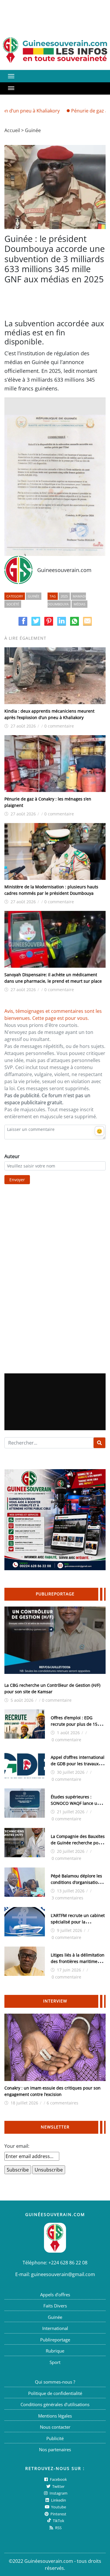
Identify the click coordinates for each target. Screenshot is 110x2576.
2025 (64, 596)
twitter (58, 2486)
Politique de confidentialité (55, 2393)
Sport (55, 2362)
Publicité (55, 2438)
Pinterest (58, 2514)
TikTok (58, 2521)
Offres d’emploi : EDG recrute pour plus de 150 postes (75, 1724)
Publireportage (55, 2340)
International (55, 2328)
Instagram (58, 2493)
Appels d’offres (55, 2295)
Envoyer (17, 1180)
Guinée (33, 130)
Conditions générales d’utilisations (55, 2404)
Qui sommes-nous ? (55, 2382)
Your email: (17, 2146)
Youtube (58, 2507)
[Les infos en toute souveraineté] (55, 50)
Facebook (58, 2479)
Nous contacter (55, 2427)
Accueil (12, 130)
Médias (79, 604)
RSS (58, 2528)
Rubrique (55, 2351)
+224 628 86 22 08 (68, 2263)
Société (13, 604)
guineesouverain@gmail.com (63, 2274)
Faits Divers (55, 2306)
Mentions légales (55, 2416)
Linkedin (58, 2500)
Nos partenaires (55, 2449)
